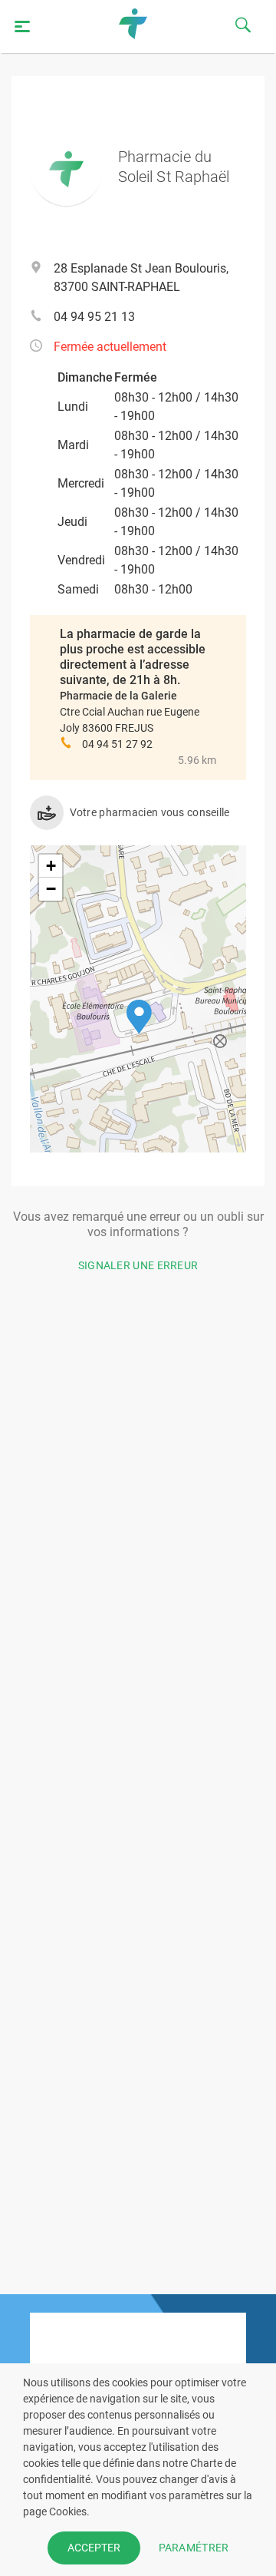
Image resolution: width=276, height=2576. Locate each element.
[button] (139, 1017)
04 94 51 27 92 (117, 744)
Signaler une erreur (138, 1265)
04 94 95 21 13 (94, 317)
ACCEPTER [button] (94, 2548)
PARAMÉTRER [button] (194, 2548)
